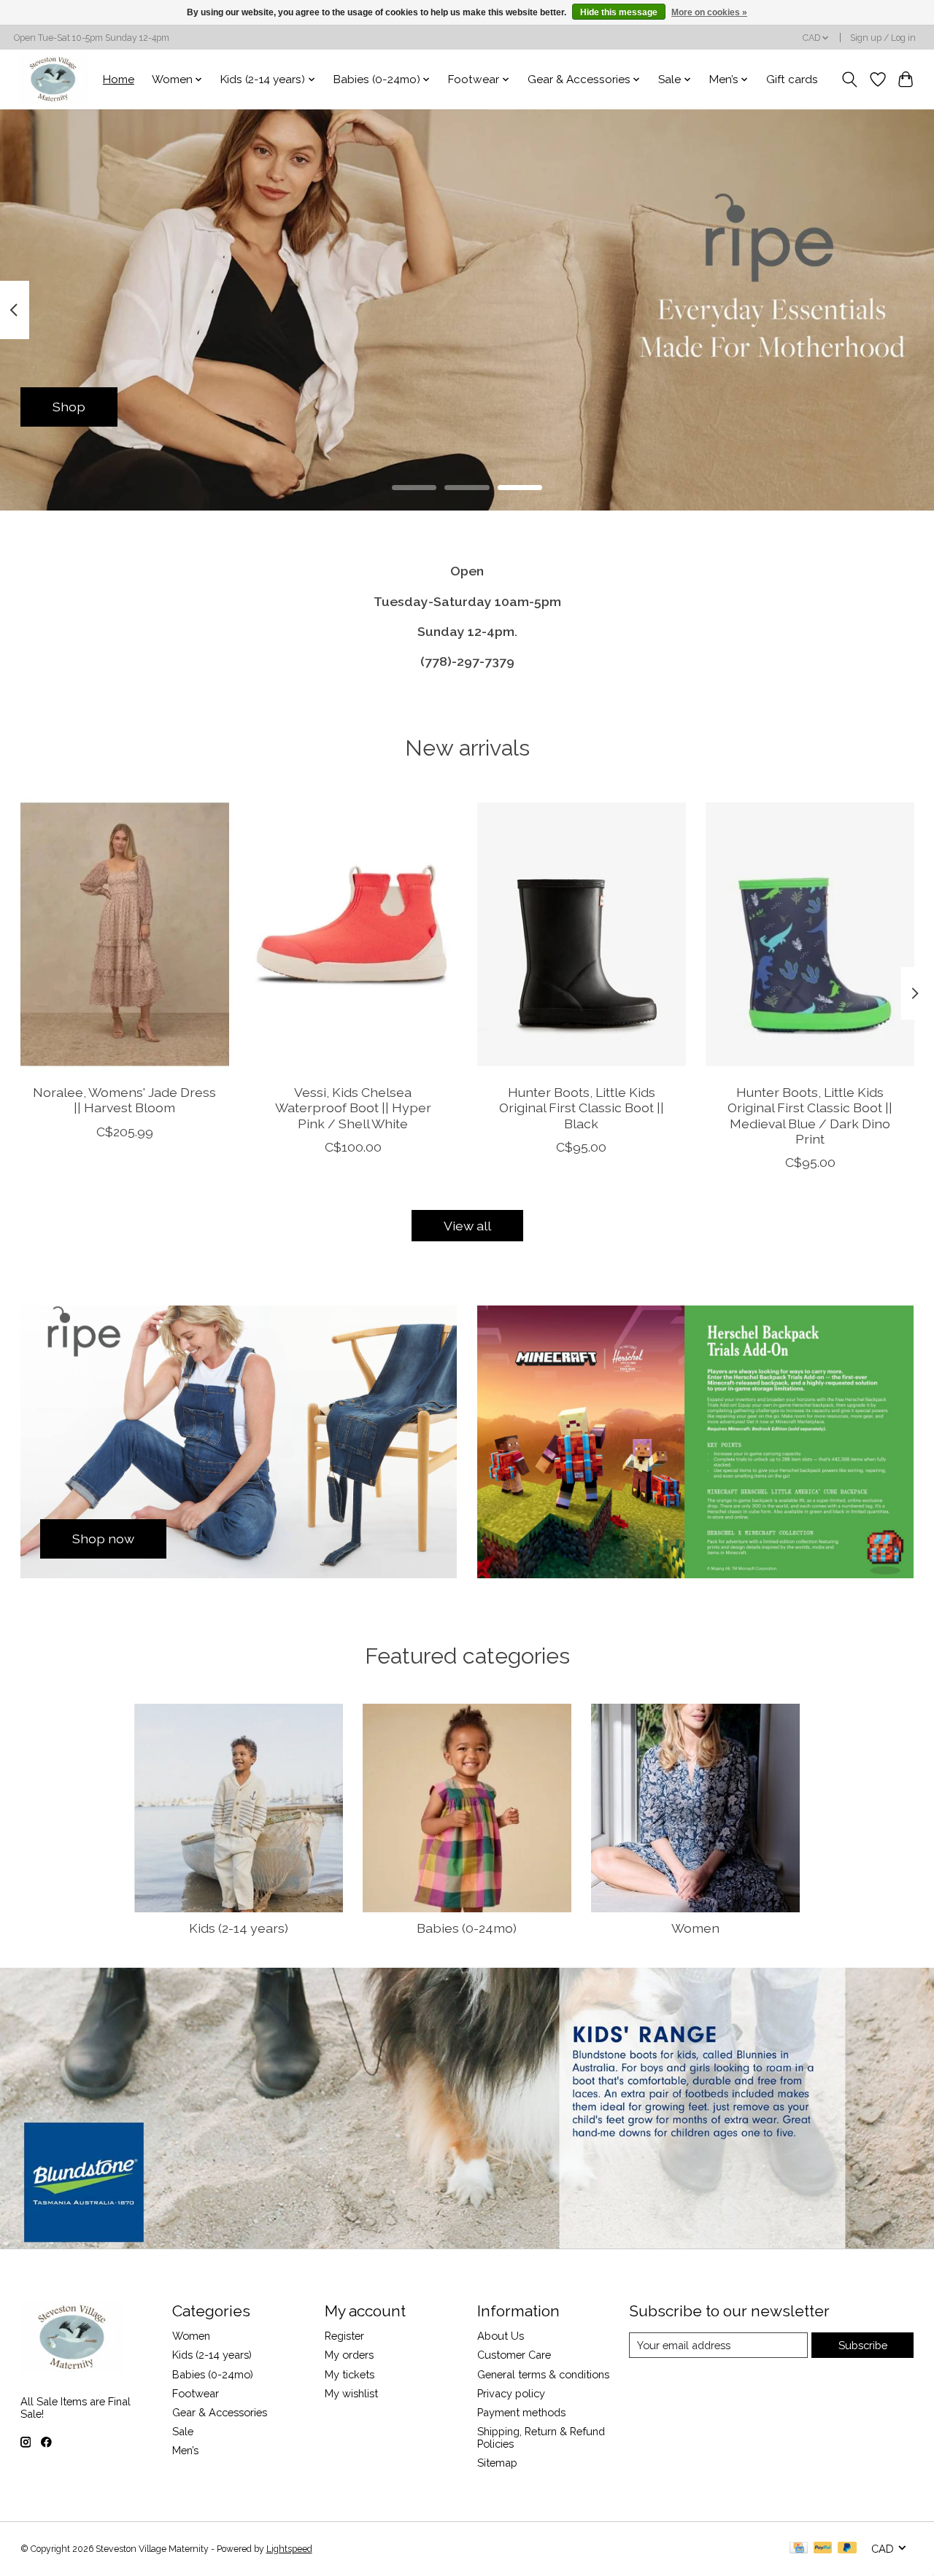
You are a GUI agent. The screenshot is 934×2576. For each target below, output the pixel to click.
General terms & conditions (543, 2374)
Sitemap (497, 2463)
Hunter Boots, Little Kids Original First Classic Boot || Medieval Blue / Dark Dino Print (810, 1116)
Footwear (196, 2393)
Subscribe (863, 2345)
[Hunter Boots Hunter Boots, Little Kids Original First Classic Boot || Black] (582, 934)
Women (695, 1928)
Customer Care (514, 2355)
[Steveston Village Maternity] (53, 79)
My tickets (350, 2374)
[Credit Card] (799, 2549)
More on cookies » (709, 12)
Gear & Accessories (220, 2412)
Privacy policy (511, 2393)
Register (344, 2336)
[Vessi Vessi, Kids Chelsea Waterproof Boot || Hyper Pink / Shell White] (353, 934)
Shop (69, 407)
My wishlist (351, 2393)
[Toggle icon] (849, 79)
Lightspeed (289, 2549)
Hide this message (619, 12)
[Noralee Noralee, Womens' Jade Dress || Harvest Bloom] (125, 934)
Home (119, 79)
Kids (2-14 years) (239, 1928)
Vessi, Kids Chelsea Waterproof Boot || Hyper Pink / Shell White (352, 1108)
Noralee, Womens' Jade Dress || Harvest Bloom (124, 1101)
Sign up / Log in (883, 38)
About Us (501, 2336)
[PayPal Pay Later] (847, 2549)
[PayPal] (823, 2549)
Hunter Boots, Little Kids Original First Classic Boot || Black (581, 1108)
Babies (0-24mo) (467, 1928)
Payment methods (521, 2412)
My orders (349, 2355)
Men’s (185, 2450)
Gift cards (792, 79)
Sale (183, 2431)
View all (467, 1226)
